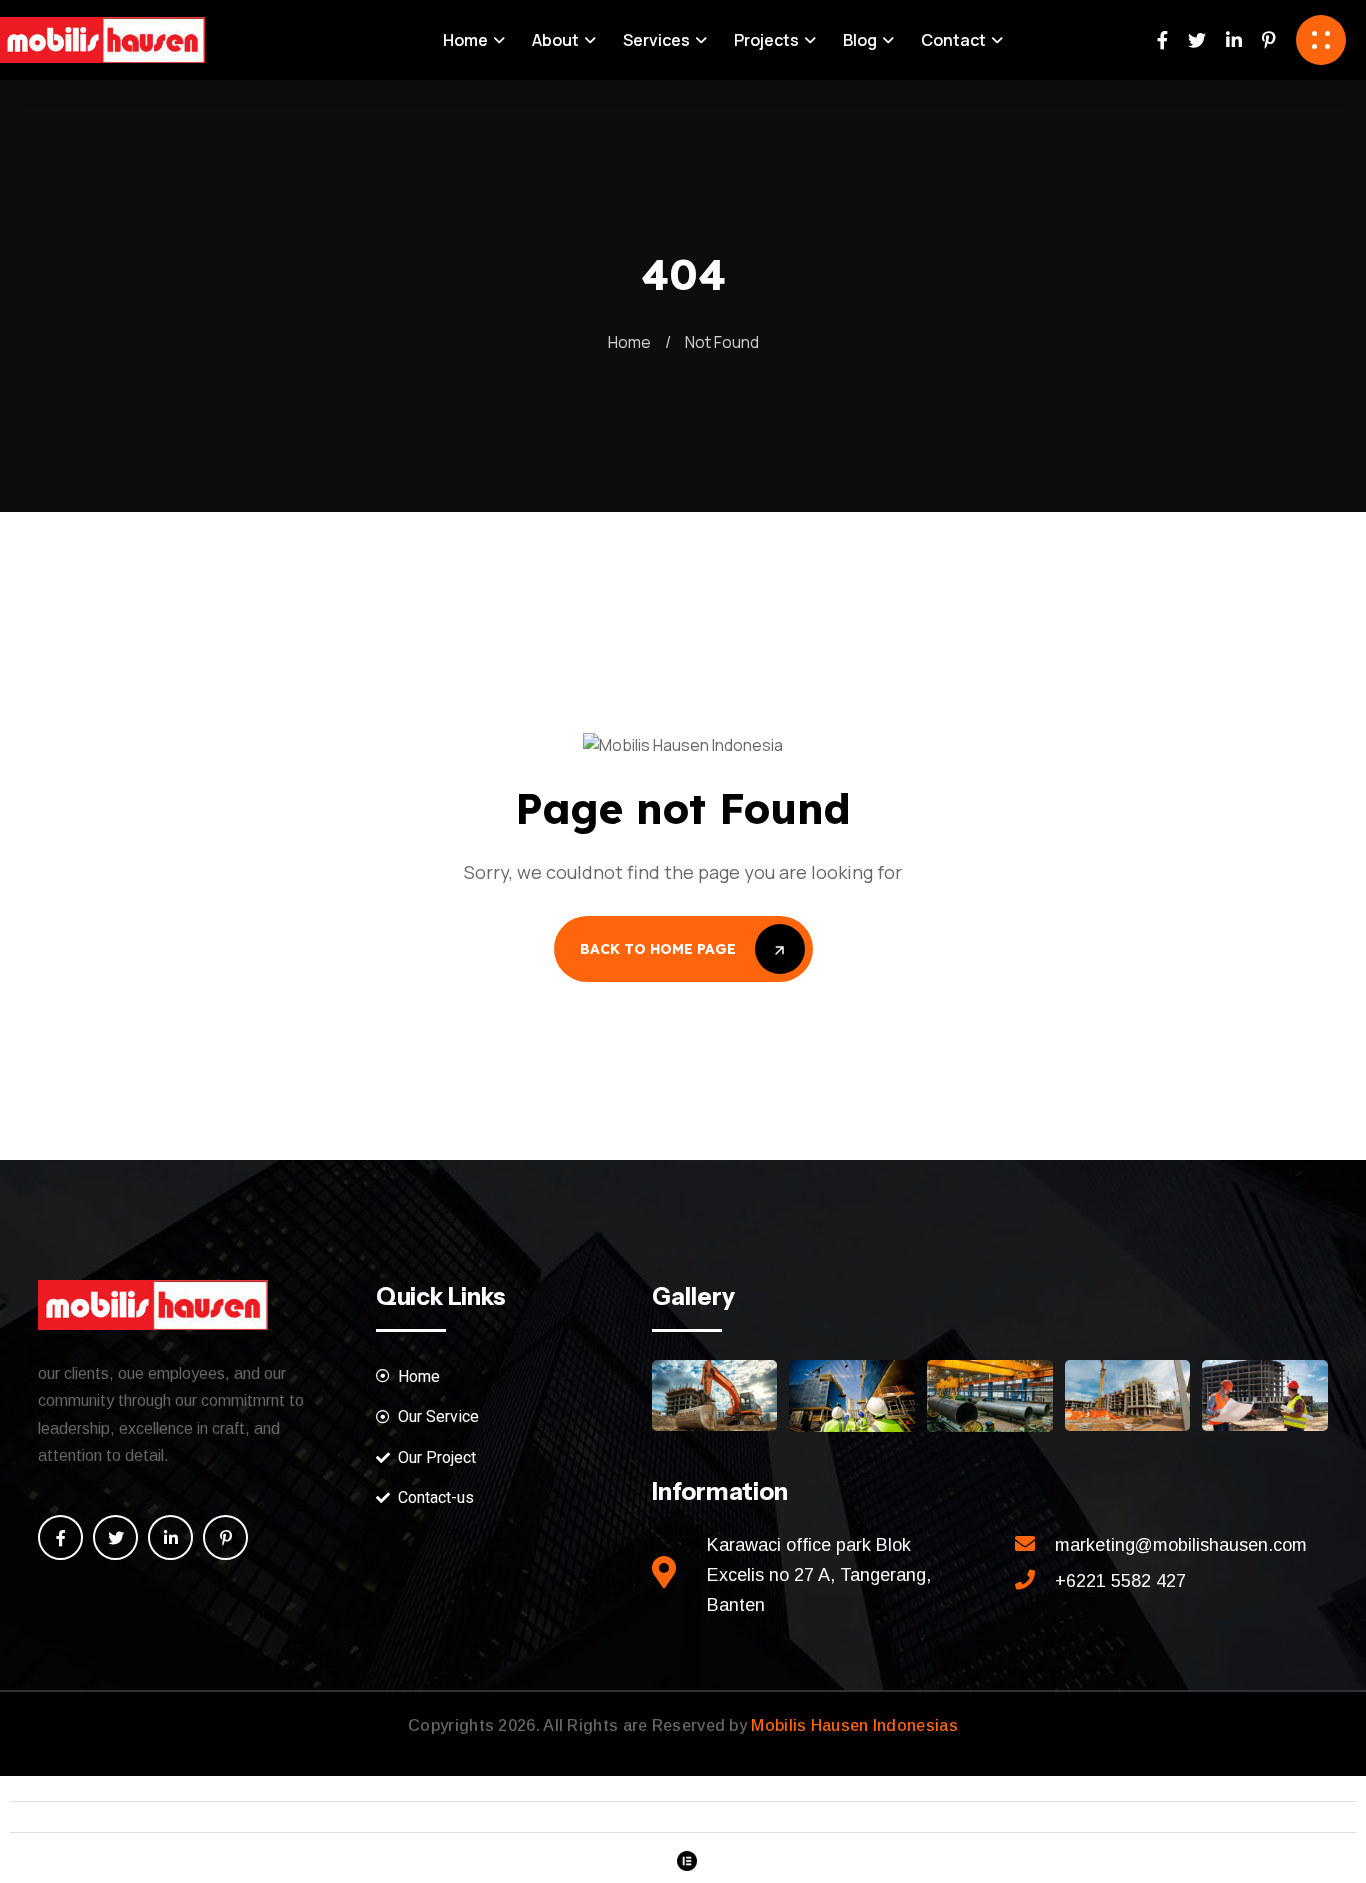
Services (656, 40)
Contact (953, 40)
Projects (766, 40)
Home (465, 40)
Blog (860, 40)
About (555, 40)
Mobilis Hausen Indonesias (854, 1725)
